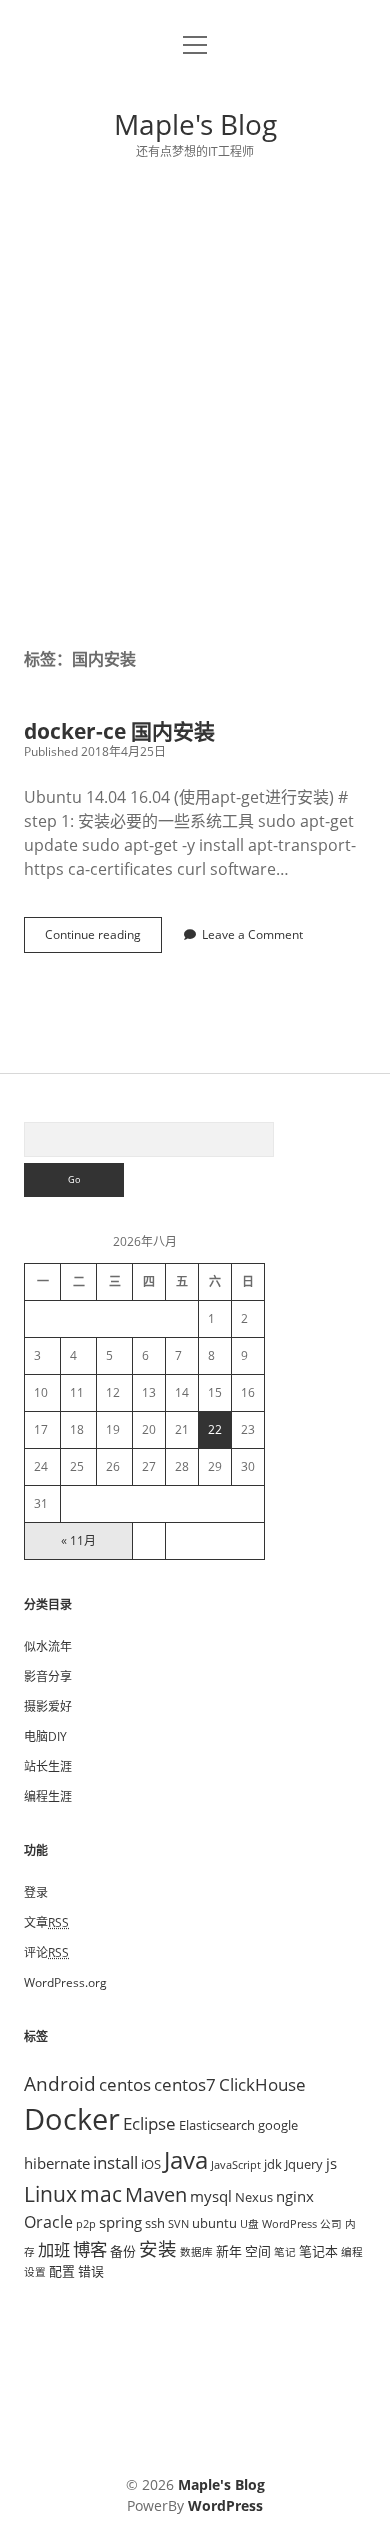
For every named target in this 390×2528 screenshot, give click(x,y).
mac (101, 2193)
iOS (151, 2164)
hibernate (57, 2163)
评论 (46, 1952)
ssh (155, 2223)
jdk (273, 2164)
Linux (50, 2194)
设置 (35, 2272)
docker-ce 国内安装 (119, 731)
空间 (258, 2251)
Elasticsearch (217, 2125)
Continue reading (99, 939)
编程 (352, 2252)
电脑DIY (45, 1736)
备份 (123, 2251)
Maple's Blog (195, 124)
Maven (156, 2194)
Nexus (254, 2197)
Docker (72, 2119)
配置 (62, 2271)
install (115, 2162)
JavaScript (236, 2165)
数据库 (196, 2252)
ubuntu (214, 2223)
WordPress (289, 2224)
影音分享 (48, 1676)
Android (60, 2083)
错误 (91, 2271)
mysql (211, 2196)
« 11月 (78, 1540)
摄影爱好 (48, 1706)
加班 (54, 2250)
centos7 (185, 2084)
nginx (295, 2196)
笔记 (285, 2252)
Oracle (48, 2222)
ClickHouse (262, 2084)
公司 (331, 2224)
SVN (178, 2224)
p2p (86, 2224)
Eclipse (149, 2123)
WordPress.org (65, 1982)
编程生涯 (48, 1796)
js (331, 2163)
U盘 (249, 2224)
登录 (36, 1892)
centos (125, 2084)
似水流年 (48, 1646)
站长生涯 (48, 1766)
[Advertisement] (195, 404)
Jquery (304, 2164)
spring (120, 2222)
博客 (90, 2249)
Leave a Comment (252, 934)
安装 (158, 2248)
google (278, 2125)
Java (186, 2159)
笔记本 (318, 2251)
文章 (46, 1922)
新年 (229, 2251)
